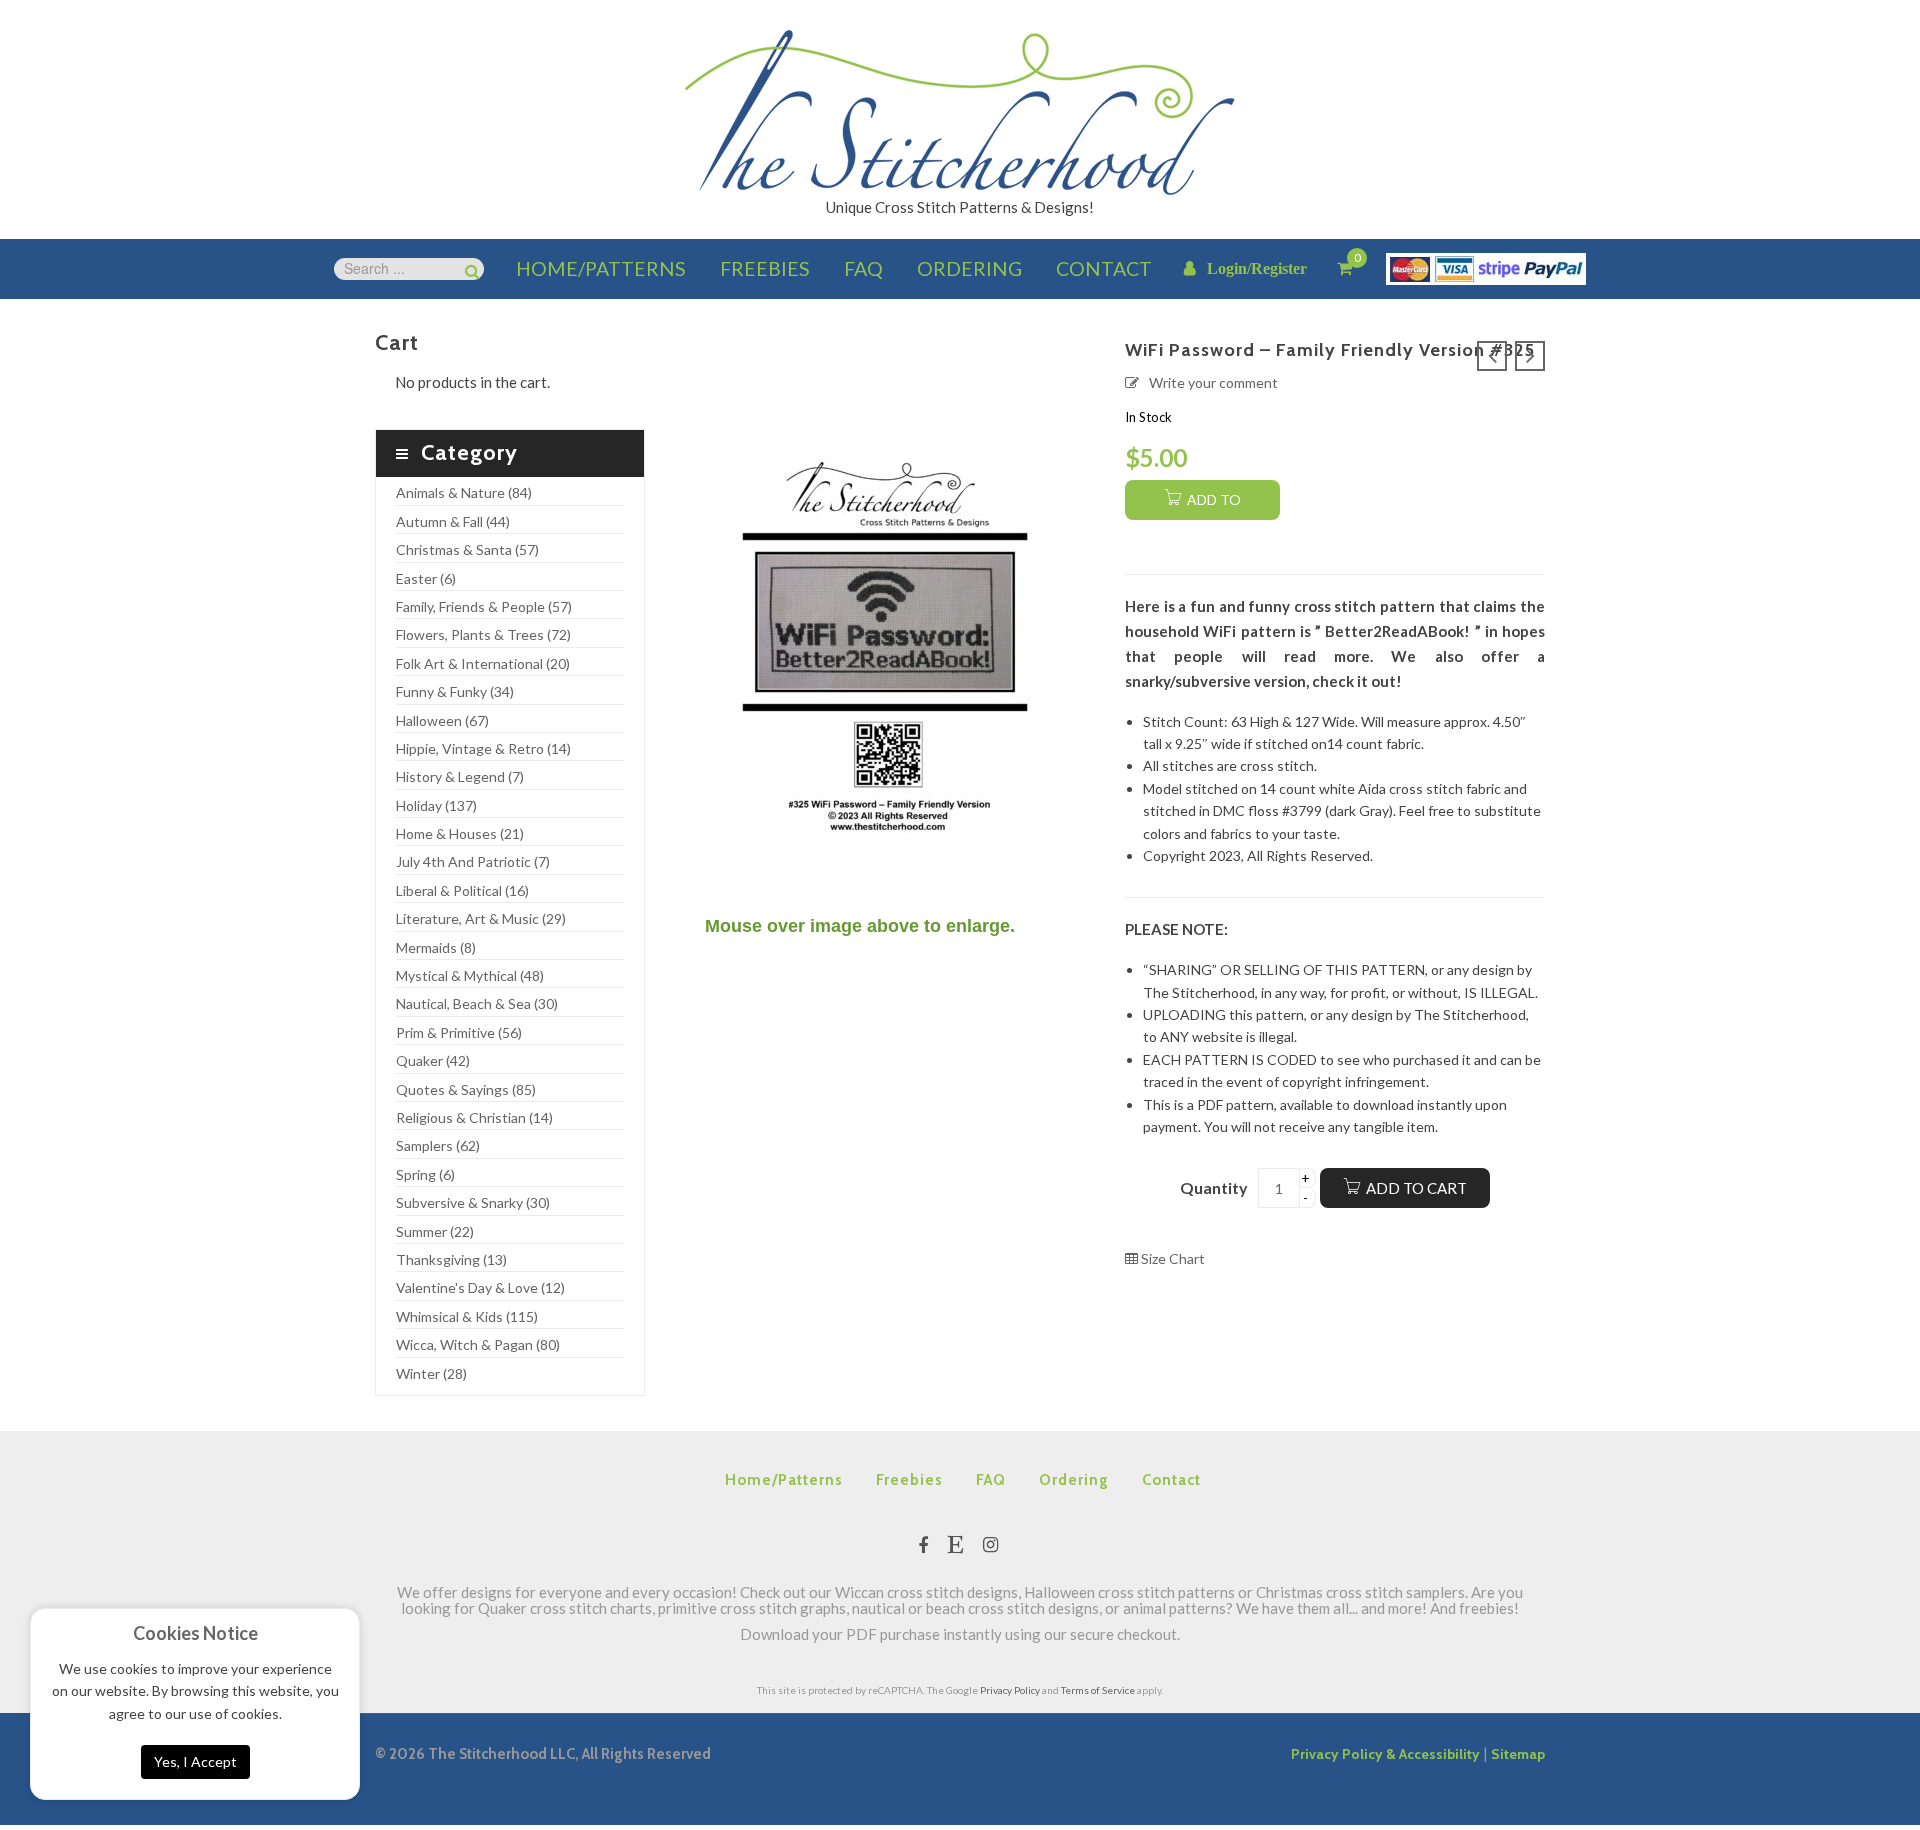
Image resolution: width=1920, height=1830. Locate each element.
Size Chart (1171, 1258)
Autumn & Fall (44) (453, 521)
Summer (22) (435, 1231)
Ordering (1074, 1480)
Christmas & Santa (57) (467, 549)
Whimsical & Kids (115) (467, 1316)
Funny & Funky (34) (455, 691)
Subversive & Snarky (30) (473, 1202)
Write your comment (1213, 382)
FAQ (991, 1480)
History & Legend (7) (460, 776)
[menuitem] (601, 269)
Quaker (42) (433, 1060)
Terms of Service (1098, 1690)
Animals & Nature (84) (464, 492)
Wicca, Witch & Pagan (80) (478, 1344)
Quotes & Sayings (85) (466, 1089)
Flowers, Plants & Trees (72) (483, 634)
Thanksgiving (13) (451, 1259)
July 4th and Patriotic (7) (473, 861)
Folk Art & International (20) (483, 663)
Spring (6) (425, 1174)
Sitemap (1518, 1754)
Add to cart (1416, 1188)
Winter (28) (431, 1373)
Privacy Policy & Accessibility (1385, 1754)
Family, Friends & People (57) (484, 606)
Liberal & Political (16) (462, 890)
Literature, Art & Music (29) (481, 918)
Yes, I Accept (195, 1761)
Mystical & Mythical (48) (470, 975)
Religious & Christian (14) (474, 1117)
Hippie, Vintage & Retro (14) (483, 748)
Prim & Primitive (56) (459, 1032)
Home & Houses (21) (460, 833)
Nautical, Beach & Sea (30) (477, 1003)
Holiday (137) (436, 805)
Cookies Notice (195, 1633)
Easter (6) (426, 578)
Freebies (909, 1480)
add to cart (1212, 505)
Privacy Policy (1010, 1690)
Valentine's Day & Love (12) (480, 1287)
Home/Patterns (784, 1480)
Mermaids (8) (436, 947)
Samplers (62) (438, 1145)
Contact (1171, 1480)
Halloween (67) (442, 720)
